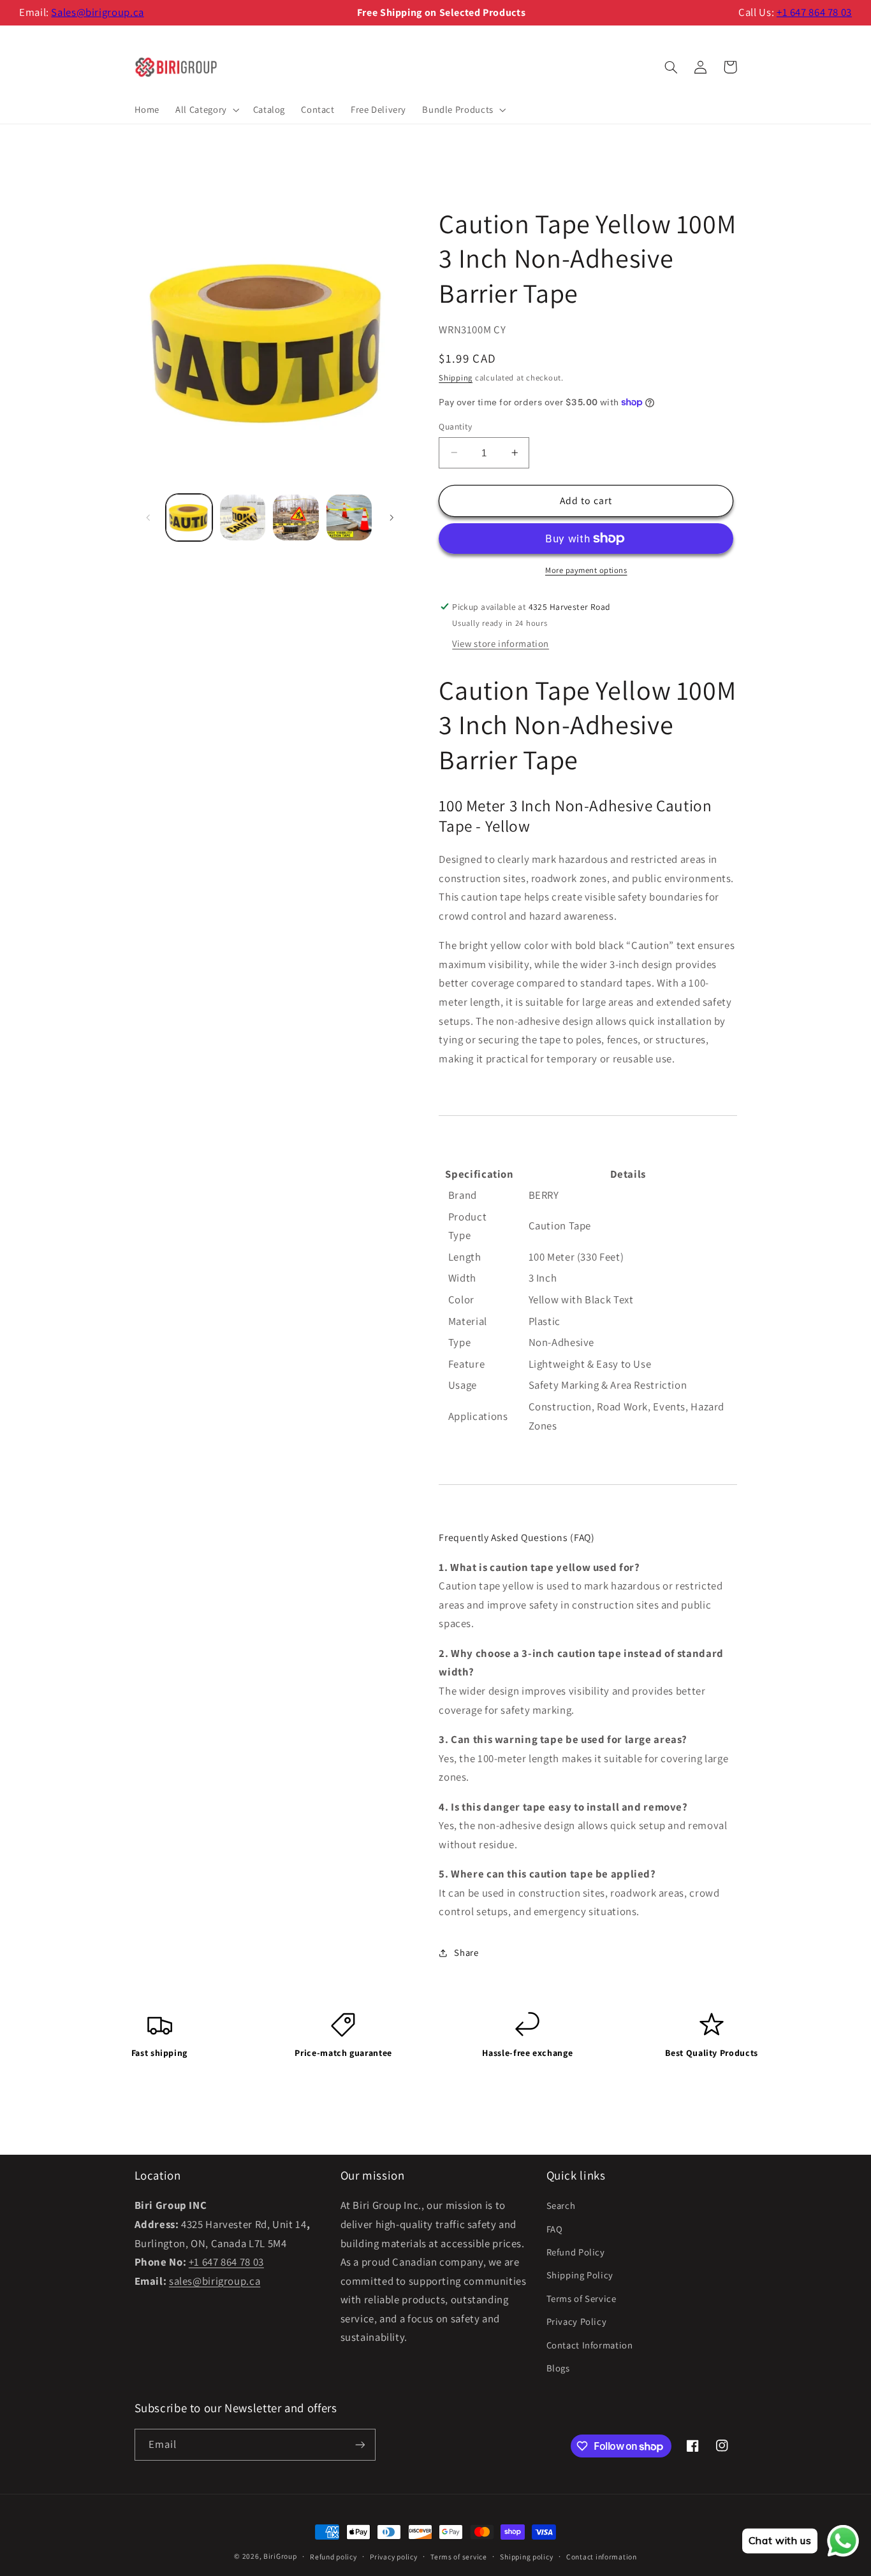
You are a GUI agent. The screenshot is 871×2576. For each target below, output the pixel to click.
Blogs (558, 2368)
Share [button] (466, 1952)
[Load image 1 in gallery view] (189, 517)
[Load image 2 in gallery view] (243, 517)
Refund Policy (576, 2252)
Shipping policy (526, 2557)
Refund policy (333, 2557)
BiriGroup (280, 2556)
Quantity (455, 426)
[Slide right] (392, 517)
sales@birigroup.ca (215, 2281)
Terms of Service (582, 2298)
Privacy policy (393, 2557)
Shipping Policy (580, 2275)
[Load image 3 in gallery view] (296, 517)
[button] (207, 110)
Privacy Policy (577, 2321)
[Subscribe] (360, 2444)
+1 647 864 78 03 (814, 12)
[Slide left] (149, 517)
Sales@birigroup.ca (97, 12)
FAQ (555, 2229)
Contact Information (590, 2345)
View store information (501, 643)
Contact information (602, 2557)
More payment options (586, 570)
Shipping (456, 378)
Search (561, 2205)
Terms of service (459, 2557)
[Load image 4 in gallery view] (349, 517)
